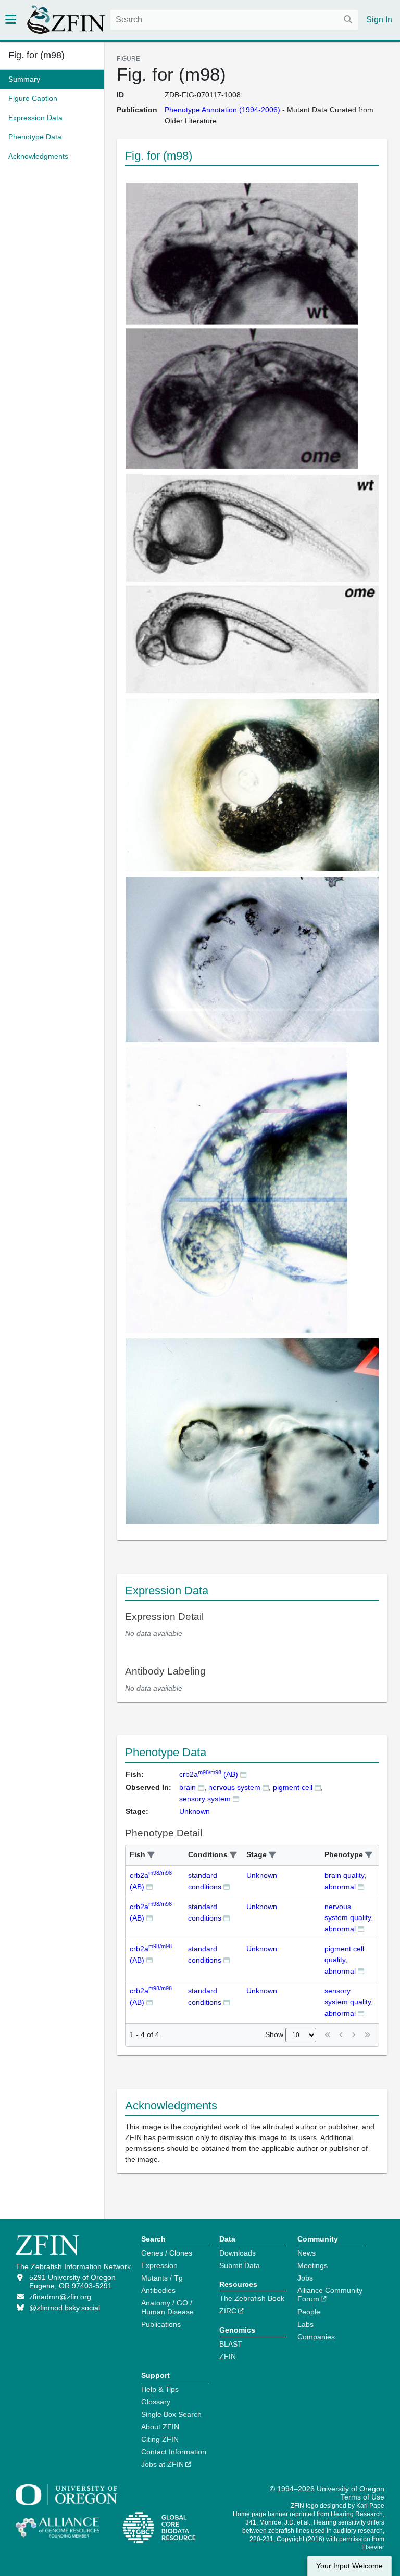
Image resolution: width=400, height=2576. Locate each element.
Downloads (238, 2253)
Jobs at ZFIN (162, 2464)
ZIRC (228, 2311)
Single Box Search (171, 2414)
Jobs (305, 2278)
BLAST (231, 2344)
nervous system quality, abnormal (349, 1918)
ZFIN (228, 2356)
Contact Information (174, 2452)
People (309, 2312)
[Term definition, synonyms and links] (201, 1787)
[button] (151, 1855)
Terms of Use (362, 2497)
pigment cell (293, 1787)
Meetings (312, 2265)
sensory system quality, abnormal (349, 2002)
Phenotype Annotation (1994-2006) (222, 110)
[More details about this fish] (243, 1774)
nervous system (234, 1787)
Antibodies (158, 2290)
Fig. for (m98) (36, 55)
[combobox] (234, 20)
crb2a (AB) (209, 1774)
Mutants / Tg (162, 2278)
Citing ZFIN (160, 2439)
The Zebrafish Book (252, 2298)
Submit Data (240, 2265)
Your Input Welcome (349, 2566)
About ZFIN (160, 2427)
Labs (305, 2324)
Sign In (379, 20)
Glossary (156, 2402)
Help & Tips (160, 2389)
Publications (161, 2324)
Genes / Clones (167, 2253)
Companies (316, 2337)
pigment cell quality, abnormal (344, 1960)
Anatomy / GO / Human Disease (167, 2307)
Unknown (262, 1875)
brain (187, 1787)
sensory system (205, 1799)
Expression (159, 2265)
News (307, 2253)
